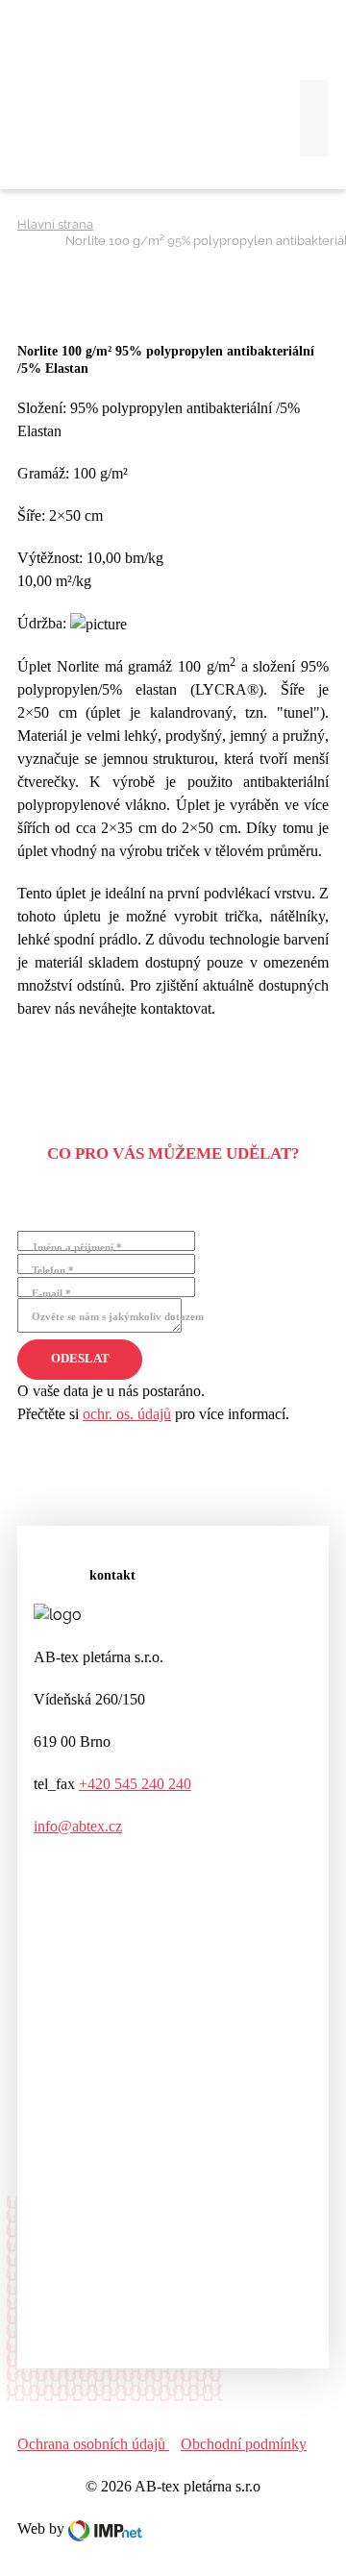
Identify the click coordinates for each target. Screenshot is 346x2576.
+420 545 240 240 (135, 1784)
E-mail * (51, 1293)
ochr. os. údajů (127, 1414)
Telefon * (53, 1270)
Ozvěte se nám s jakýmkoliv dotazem (118, 1316)
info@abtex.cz (78, 1826)
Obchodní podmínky (244, 2444)
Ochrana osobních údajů (93, 2444)
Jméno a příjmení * (77, 1247)
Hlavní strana (55, 224)
